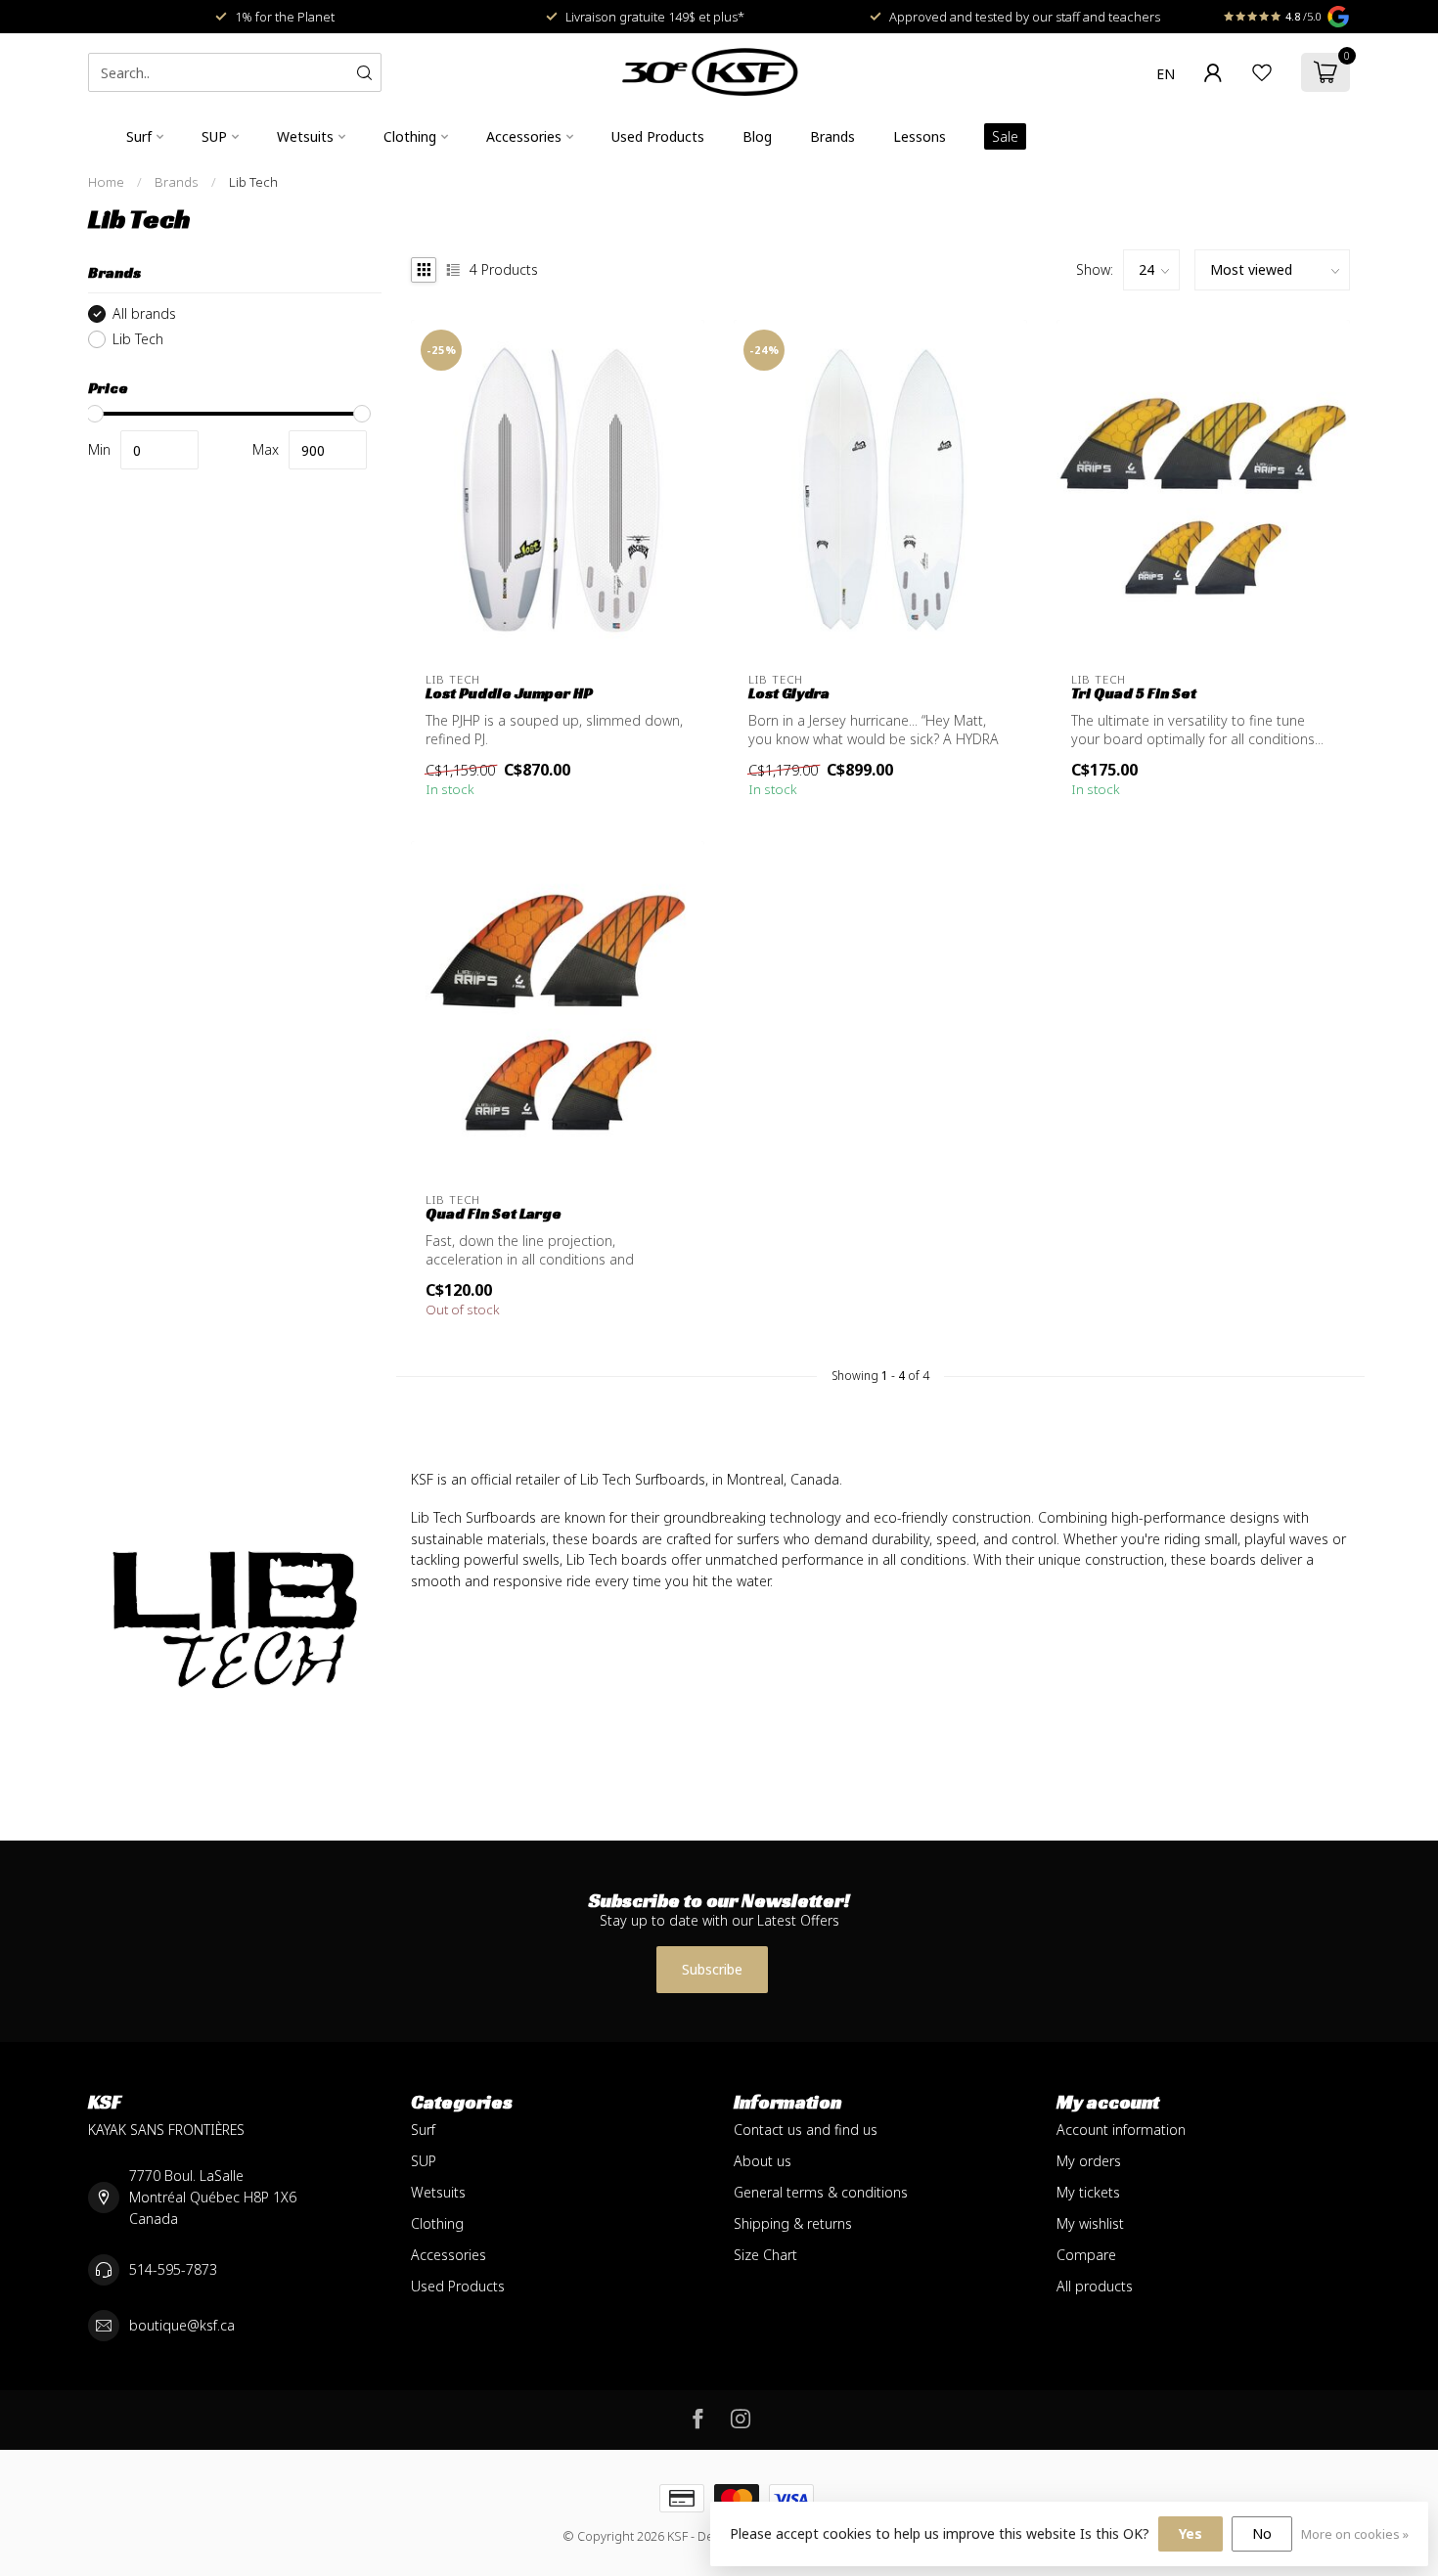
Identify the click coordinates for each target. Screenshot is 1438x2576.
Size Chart (765, 2255)
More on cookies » (1355, 2534)
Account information (1121, 2130)
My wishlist (1090, 2223)
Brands (832, 136)
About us (763, 2161)
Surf (139, 136)
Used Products (658, 136)
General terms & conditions (821, 2192)
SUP (214, 136)
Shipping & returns (793, 2223)
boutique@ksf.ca (182, 2325)
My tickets (1088, 2192)
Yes (1191, 2533)
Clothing (410, 136)
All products (1095, 2286)
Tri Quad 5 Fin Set (1134, 693)
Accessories (524, 136)
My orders (1089, 2161)
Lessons (920, 136)
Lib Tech (253, 182)
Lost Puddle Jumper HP (509, 693)
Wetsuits (305, 136)
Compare (1086, 2255)
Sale (1005, 136)
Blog (757, 136)
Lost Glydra (789, 693)
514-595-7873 (173, 2269)
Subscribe (712, 1969)
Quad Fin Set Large (494, 1214)
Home (106, 182)
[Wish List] (1262, 72)
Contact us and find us (806, 2130)
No (1262, 2533)
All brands (144, 313)
